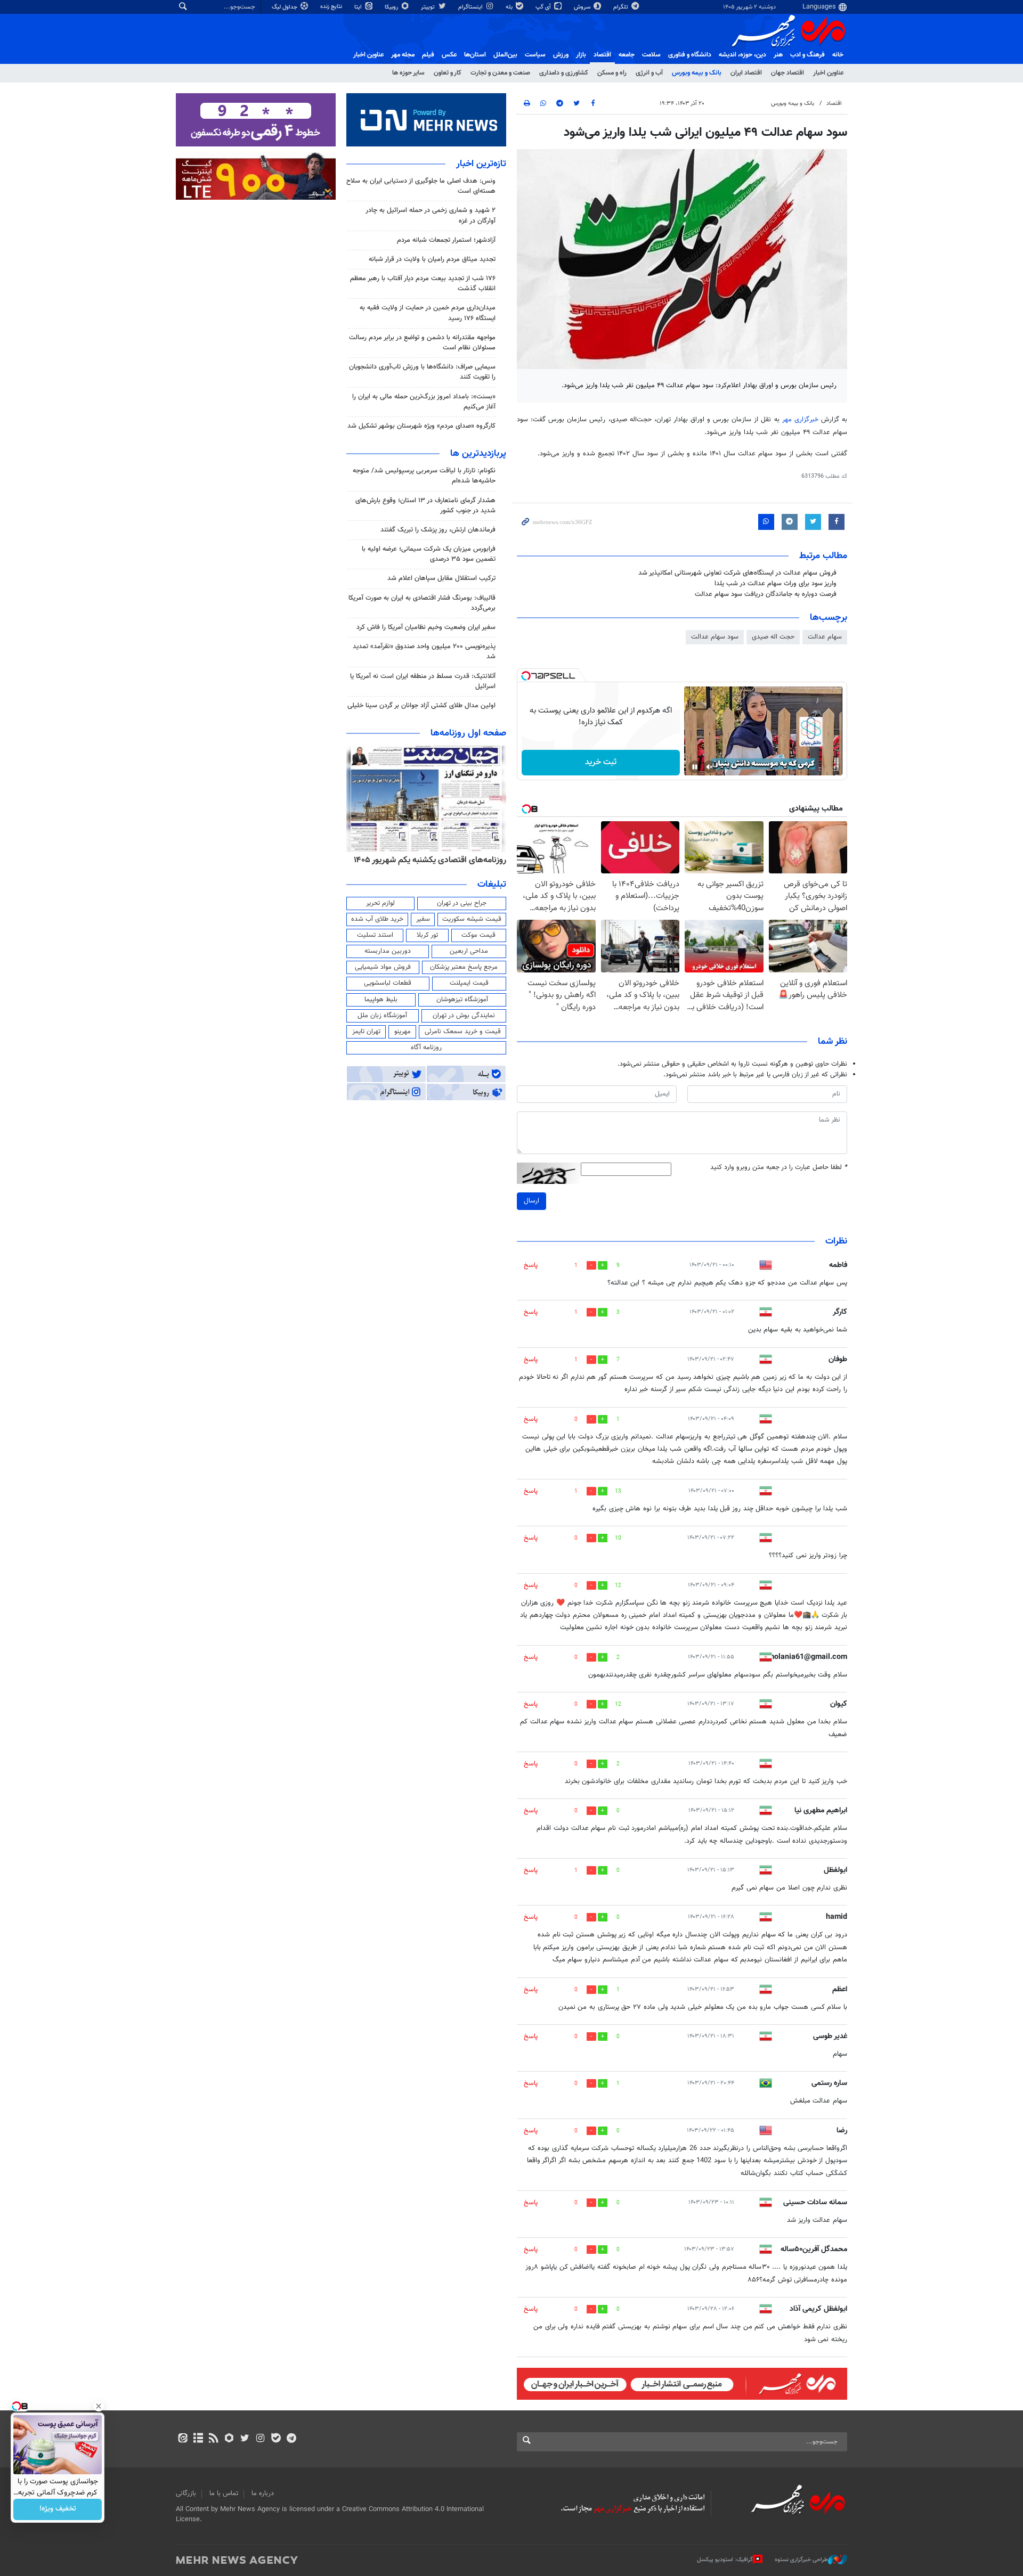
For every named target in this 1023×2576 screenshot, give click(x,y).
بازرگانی (186, 2493)
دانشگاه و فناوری (690, 55)
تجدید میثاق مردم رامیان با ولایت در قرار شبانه (432, 259)
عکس (449, 55)
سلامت (651, 55)
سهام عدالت (825, 637)
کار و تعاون (448, 73)
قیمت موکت (478, 935)
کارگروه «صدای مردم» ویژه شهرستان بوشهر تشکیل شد (421, 426)
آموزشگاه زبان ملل (382, 1016)
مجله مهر (403, 55)
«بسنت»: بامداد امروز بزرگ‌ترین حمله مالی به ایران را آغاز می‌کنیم (424, 402)
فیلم (428, 55)
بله (510, 7)
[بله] (276, 2439)
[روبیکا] (229, 2439)
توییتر (429, 7)
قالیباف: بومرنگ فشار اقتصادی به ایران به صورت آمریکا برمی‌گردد (422, 603)
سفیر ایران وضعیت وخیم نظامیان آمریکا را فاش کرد (426, 627)
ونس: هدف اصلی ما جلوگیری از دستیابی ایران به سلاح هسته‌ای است (421, 186)
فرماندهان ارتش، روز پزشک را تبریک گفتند (438, 530)
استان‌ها (475, 55)
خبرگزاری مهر (802, 420)
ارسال (531, 1201)
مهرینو (403, 1032)
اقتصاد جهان (787, 73)
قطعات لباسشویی (388, 983)
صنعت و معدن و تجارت (500, 73)
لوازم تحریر (380, 903)
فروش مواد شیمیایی (383, 967)
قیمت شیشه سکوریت (472, 919)
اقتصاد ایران (746, 73)
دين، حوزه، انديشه (742, 55)
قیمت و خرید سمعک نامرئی (463, 1032)
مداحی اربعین (469, 951)
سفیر (423, 919)
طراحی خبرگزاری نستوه (801, 2560)
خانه (838, 55)
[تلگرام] (291, 2439)
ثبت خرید (601, 762)
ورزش (561, 55)
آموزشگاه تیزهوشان (462, 1000)
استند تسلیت (375, 935)
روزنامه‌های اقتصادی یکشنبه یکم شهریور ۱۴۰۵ (430, 860)
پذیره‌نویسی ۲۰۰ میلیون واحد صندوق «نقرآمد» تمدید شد (424, 652)
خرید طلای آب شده (377, 919)
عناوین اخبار (828, 73)
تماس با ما (224, 2493)
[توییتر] (245, 2439)
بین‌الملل (505, 55)
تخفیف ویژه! (58, 2509)
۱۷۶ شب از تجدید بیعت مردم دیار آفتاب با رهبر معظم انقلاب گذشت (423, 284)
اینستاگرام (471, 7)
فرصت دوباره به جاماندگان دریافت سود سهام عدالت (766, 594)
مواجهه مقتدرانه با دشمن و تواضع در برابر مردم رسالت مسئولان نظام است (422, 343)
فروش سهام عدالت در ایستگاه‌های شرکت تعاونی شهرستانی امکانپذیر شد (737, 573)
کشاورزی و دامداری (564, 73)
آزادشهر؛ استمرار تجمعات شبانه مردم (446, 240)
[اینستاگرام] (260, 2439)
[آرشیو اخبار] (198, 2439)
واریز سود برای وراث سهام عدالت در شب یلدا (776, 584)
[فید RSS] (213, 2439)
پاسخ (531, 1265)
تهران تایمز (366, 1032)
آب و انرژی (649, 73)
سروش (583, 7)
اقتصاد (602, 55)
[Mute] (710, 767)
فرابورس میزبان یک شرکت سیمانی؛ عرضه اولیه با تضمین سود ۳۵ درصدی (429, 554)
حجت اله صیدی (773, 637)
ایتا (359, 7)
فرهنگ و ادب (807, 55)
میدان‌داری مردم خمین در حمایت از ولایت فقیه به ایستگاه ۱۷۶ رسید (428, 313)
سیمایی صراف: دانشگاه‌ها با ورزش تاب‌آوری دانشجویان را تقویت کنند (422, 372)
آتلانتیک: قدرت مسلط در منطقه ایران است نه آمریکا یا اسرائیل (423, 681)
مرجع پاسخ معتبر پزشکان (464, 967)
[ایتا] (182, 2439)
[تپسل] (526, 676)
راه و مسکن (612, 73)
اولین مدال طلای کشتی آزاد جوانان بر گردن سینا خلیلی (421, 706)
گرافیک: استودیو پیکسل (725, 2560)
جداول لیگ (285, 7)
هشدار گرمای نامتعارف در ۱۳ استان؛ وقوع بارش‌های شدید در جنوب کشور (425, 506)
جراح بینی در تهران (462, 903)
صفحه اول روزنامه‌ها (468, 733)
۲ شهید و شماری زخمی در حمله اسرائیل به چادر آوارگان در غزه (431, 215)
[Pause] (695, 767)
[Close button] (99, 2406)
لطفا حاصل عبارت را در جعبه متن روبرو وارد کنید (779, 1168)
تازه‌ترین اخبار (481, 164)
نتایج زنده (332, 7)
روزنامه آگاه (426, 1048)
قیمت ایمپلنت (469, 983)
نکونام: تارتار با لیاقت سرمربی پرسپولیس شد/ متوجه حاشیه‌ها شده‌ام (424, 476)
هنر (778, 55)
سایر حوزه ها (408, 73)
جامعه (627, 55)
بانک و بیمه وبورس (697, 73)
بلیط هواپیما (381, 1000)
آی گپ (544, 7)
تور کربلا (427, 935)
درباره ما (263, 2493)
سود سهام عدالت (715, 637)
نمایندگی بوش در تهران (464, 1016)
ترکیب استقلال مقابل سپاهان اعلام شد (441, 578)
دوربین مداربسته (388, 951)
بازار (581, 55)
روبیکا (392, 7)
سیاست (535, 55)
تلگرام (622, 7)
